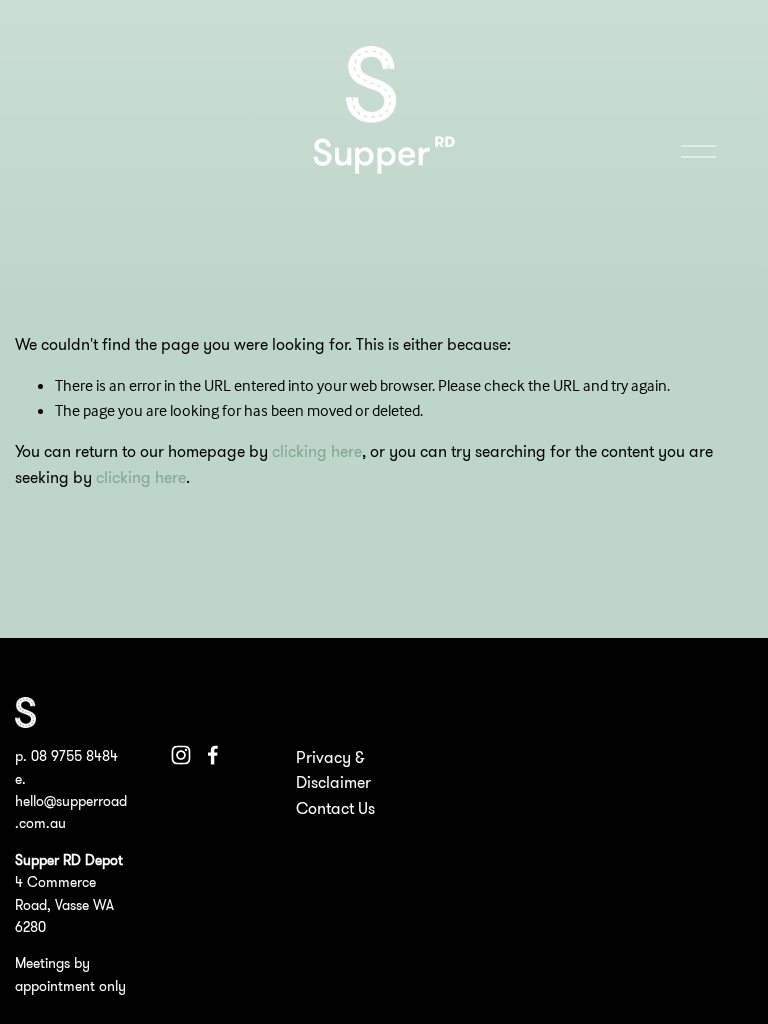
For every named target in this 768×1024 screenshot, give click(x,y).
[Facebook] (213, 755)
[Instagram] (181, 755)
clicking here (317, 451)
